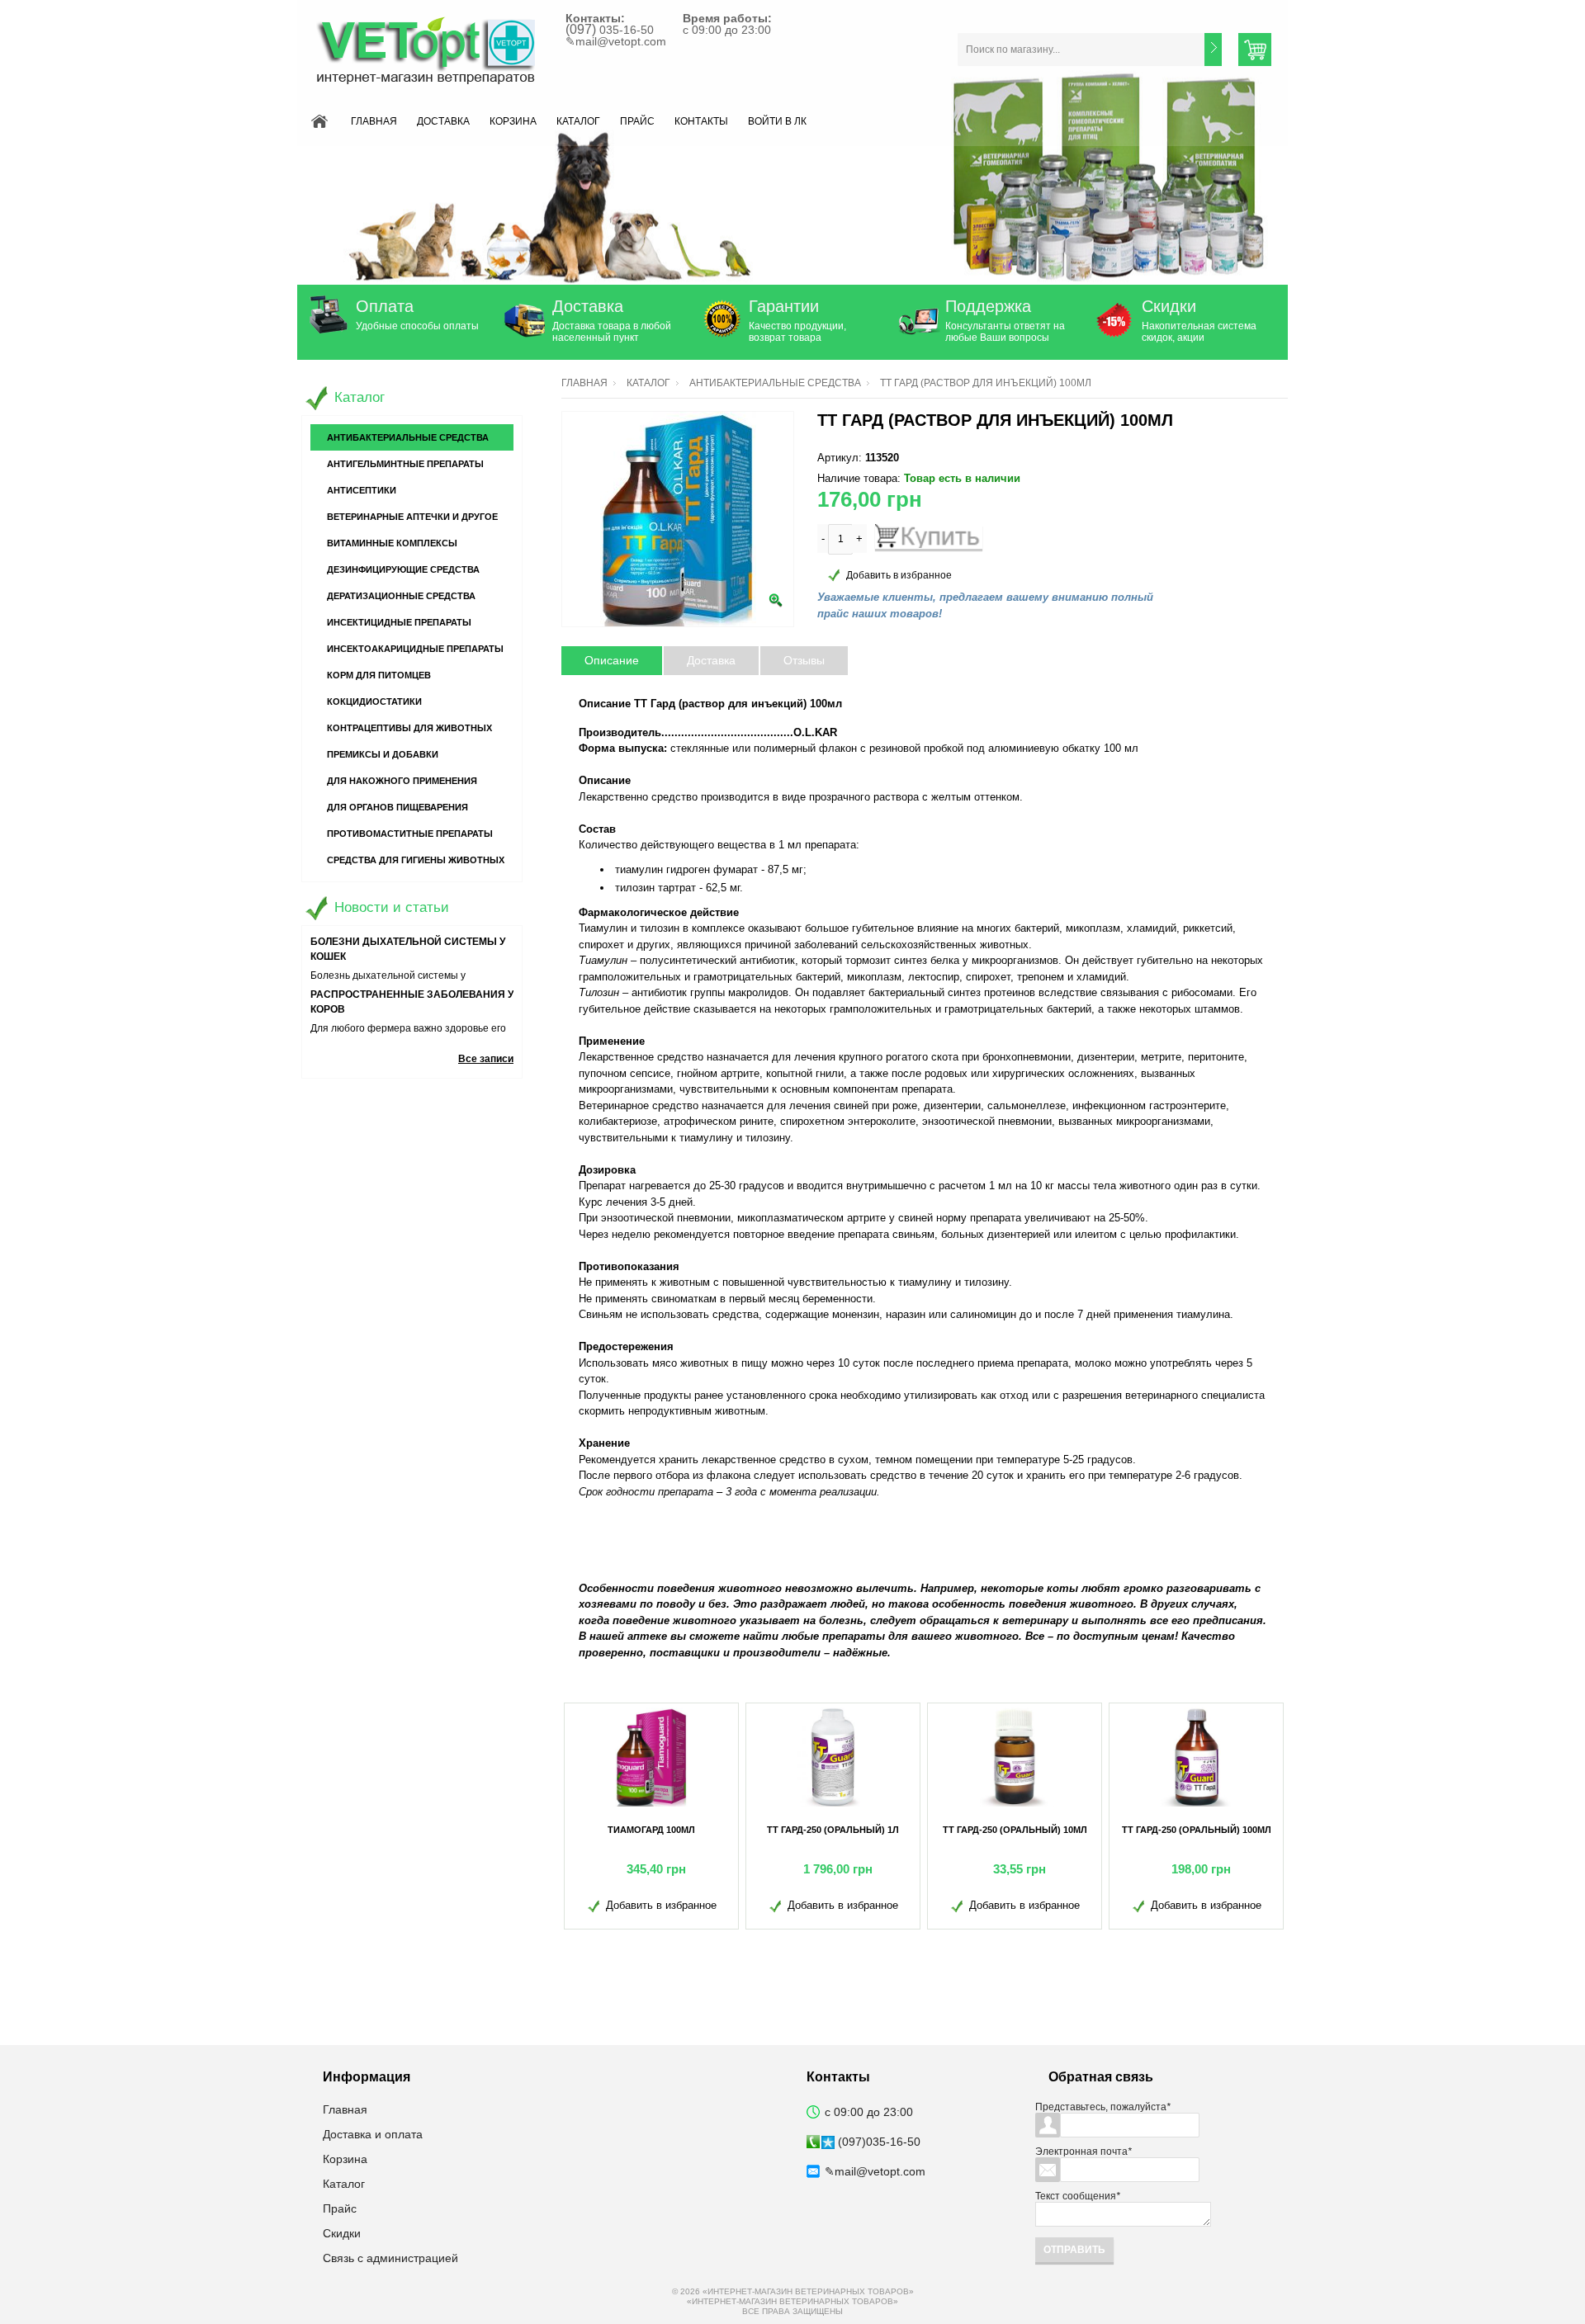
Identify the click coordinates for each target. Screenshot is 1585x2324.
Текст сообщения (1078, 2196)
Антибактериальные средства (775, 383)
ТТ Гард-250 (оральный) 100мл (1197, 1830)
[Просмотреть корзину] (1255, 50)
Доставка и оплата (373, 2134)
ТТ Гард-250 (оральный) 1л (833, 1830)
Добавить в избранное (899, 575)
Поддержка (988, 306)
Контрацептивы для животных (409, 728)
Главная (374, 121)
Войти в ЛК (777, 121)
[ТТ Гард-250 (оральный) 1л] (833, 1757)
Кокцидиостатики (374, 701)
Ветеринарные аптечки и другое (412, 517)
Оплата (385, 306)
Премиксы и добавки (383, 754)
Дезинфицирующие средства (403, 569)
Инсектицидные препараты (399, 622)
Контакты (701, 121)
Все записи (486, 1059)
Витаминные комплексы (392, 543)
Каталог (578, 121)
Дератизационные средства (401, 596)
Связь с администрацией (390, 2258)
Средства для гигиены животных (416, 860)
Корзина (513, 121)
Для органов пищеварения (397, 807)
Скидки (1169, 306)
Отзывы (804, 660)
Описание (612, 660)
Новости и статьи (392, 907)
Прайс (637, 121)
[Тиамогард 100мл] (651, 1757)
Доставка (443, 121)
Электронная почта (1083, 2152)
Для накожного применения (402, 781)
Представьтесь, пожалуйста (1103, 2107)
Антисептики (362, 490)
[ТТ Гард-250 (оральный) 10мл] (1015, 1757)
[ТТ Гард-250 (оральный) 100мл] (1196, 1757)
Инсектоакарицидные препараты (415, 649)
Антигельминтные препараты (405, 464)
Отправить (1074, 2250)
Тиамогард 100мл (651, 1830)
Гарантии (784, 306)
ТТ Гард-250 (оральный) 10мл (1015, 1830)
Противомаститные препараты (410, 834)
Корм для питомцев (379, 675)
